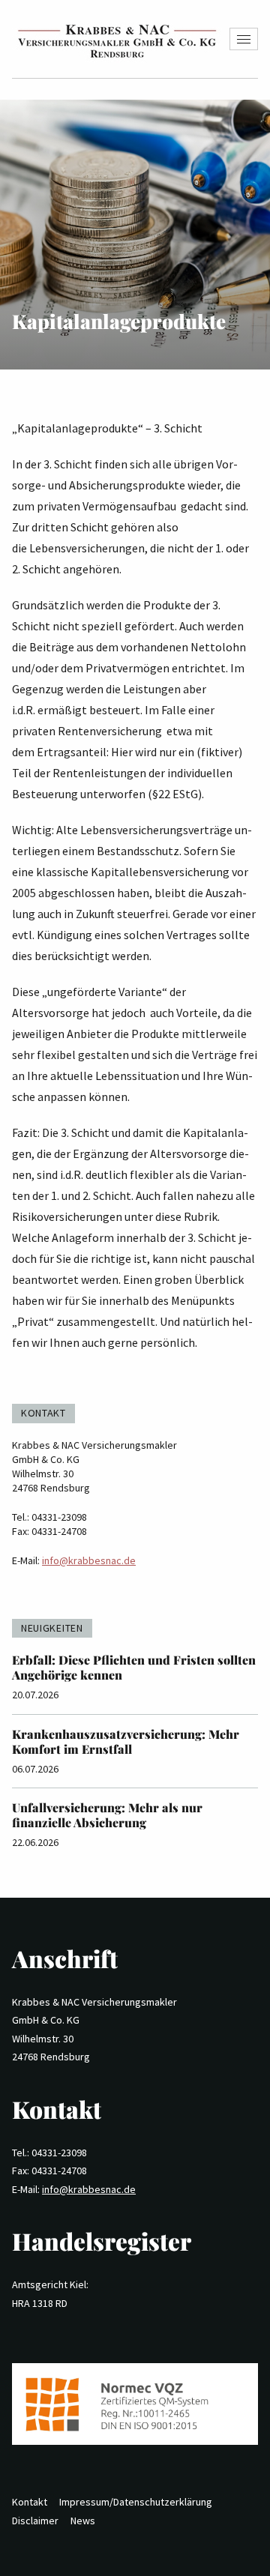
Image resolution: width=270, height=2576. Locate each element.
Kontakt (30, 2502)
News (83, 2521)
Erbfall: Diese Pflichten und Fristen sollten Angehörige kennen (134, 1667)
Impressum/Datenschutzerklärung (136, 2502)
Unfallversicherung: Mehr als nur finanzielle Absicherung (107, 1815)
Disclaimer (35, 2521)
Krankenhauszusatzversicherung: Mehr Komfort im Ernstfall (126, 1741)
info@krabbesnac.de (89, 1560)
